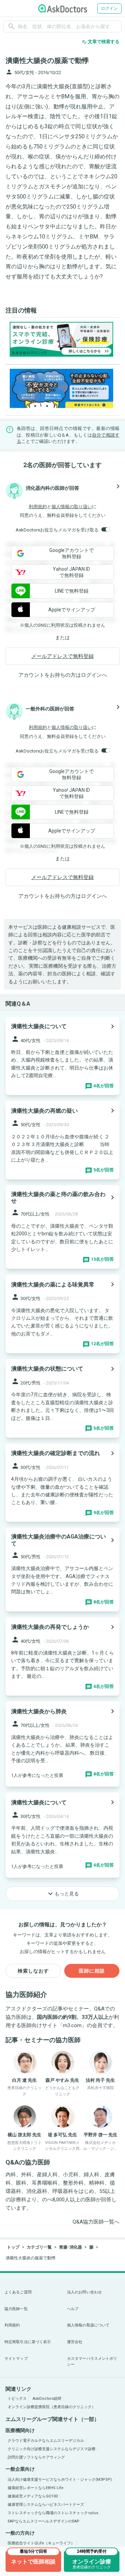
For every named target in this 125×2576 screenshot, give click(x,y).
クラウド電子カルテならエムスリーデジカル (46, 2441)
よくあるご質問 (18, 2292)
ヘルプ (73, 2309)
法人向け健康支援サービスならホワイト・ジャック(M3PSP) (60, 2480)
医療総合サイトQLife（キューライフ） (41, 2543)
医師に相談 (92, 1971)
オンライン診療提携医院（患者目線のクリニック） (52, 2407)
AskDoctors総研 (47, 2399)
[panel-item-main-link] (62, 1056)
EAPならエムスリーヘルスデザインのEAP (44, 2521)
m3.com (72, 2025)
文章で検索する (101, 42)
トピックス (17, 2399)
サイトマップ (16, 2359)
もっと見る (62, 1894)
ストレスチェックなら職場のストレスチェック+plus (53, 2513)
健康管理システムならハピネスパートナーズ (46, 2505)
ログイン (109, 8)
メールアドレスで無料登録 (62, 656)
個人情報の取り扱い (72, 507)
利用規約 (38, 507)
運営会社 (75, 2342)
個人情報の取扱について (88, 2325)
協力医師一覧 (16, 2309)
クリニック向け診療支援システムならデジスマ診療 (52, 2449)
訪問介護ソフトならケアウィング (36, 2457)
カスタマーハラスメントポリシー (92, 2362)
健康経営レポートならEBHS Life (36, 2488)
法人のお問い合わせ (84, 2292)
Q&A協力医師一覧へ (96, 2222)
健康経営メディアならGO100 (33, 2496)
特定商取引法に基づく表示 (28, 2342)
